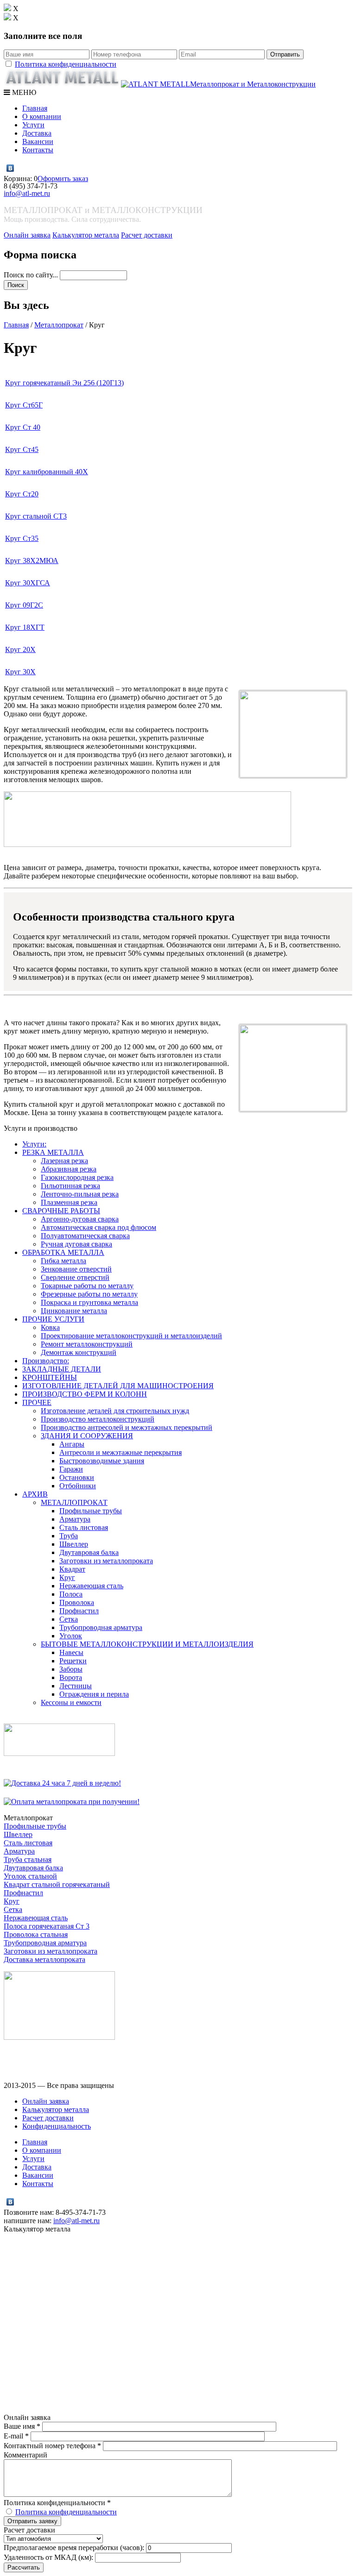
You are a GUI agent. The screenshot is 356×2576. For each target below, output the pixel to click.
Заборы (71, 1669)
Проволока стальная (36, 1934)
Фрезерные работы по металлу (89, 1294)
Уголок (71, 1636)
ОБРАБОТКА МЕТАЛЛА (63, 1252)
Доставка (37, 133)
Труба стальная (28, 1859)
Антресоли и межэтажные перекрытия (121, 1452)
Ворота (71, 1677)
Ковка (50, 1327)
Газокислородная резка (77, 1177)
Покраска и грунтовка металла (89, 1302)
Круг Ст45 (22, 449)
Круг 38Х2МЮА (32, 561)
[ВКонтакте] (10, 168)
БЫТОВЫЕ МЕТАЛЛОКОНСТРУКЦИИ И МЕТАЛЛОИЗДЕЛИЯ (147, 1644)
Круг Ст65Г (24, 405)
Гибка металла (64, 1261)
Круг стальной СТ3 (36, 516)
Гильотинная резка (70, 1186)
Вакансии (38, 141)
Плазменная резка (69, 1202)
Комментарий (25, 2455)
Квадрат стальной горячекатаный (57, 1884)
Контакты (38, 150)
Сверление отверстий (75, 1277)
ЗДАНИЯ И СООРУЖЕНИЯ (87, 1436)
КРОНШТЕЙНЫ (50, 1377)
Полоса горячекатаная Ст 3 (47, 1926)
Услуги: (34, 1144)
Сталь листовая (84, 1527)
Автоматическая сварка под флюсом (99, 1227)
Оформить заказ (63, 179)
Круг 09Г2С (24, 605)
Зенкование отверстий (76, 1269)
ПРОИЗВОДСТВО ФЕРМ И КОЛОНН (85, 1394)
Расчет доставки (147, 235)
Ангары (72, 1444)
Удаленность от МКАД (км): (48, 2557)
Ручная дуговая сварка (76, 1244)
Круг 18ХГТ (25, 627)
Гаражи (71, 1469)
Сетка (69, 1619)
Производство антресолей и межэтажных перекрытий (127, 1427)
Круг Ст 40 (23, 427)
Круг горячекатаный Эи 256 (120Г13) (64, 383)
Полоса (71, 1594)
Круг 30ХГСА (28, 583)
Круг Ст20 (22, 494)
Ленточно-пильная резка (80, 1194)
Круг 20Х (20, 649)
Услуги (33, 125)
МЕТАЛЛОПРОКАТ (74, 1502)
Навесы (71, 1652)
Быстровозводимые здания (102, 1461)
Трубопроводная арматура (101, 1627)
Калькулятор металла (86, 235)
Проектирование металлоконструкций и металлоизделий (131, 1336)
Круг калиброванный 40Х (47, 472)
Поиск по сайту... (32, 275)
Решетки (73, 1661)
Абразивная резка (69, 1169)
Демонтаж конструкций (79, 1352)
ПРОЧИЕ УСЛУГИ (53, 1319)
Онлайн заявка (27, 235)
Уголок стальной (30, 1876)
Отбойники (78, 1486)
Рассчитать (24, 2567)
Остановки (77, 1477)
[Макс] (20, 168)
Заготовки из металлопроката (106, 1561)
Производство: (46, 1361)
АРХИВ (35, 1494)
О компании (42, 116)
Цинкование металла (74, 1311)
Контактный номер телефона (52, 2446)
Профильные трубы (91, 1511)
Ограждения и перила (94, 1694)
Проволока (77, 1602)
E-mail (16, 2436)
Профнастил (79, 1611)
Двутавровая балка (89, 1552)
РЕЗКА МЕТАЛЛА (53, 1152)
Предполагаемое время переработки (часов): (74, 2548)
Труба (69, 1536)
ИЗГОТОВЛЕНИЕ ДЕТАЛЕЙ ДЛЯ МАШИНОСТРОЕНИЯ (118, 1386)
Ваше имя (22, 2426)
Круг (67, 1577)
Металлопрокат (59, 325)
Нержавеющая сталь (91, 1586)
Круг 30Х (20, 672)
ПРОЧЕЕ (37, 1402)
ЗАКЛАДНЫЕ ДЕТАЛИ (62, 1369)
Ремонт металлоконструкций (87, 1344)
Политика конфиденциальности (66, 64)
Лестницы (76, 1686)
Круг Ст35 (22, 538)
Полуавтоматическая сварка (85, 1236)
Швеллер (74, 1544)
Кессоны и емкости (71, 1702)
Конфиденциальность (57, 2126)
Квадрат (72, 1569)
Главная (35, 108)
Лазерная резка (64, 1161)
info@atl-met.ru (27, 193)
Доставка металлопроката (44, 1959)
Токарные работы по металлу (87, 1286)
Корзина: (19, 179)
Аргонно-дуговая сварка (80, 1219)
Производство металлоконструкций (98, 1419)
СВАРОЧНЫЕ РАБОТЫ (61, 1211)
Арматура (75, 1519)
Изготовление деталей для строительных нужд (115, 1411)
